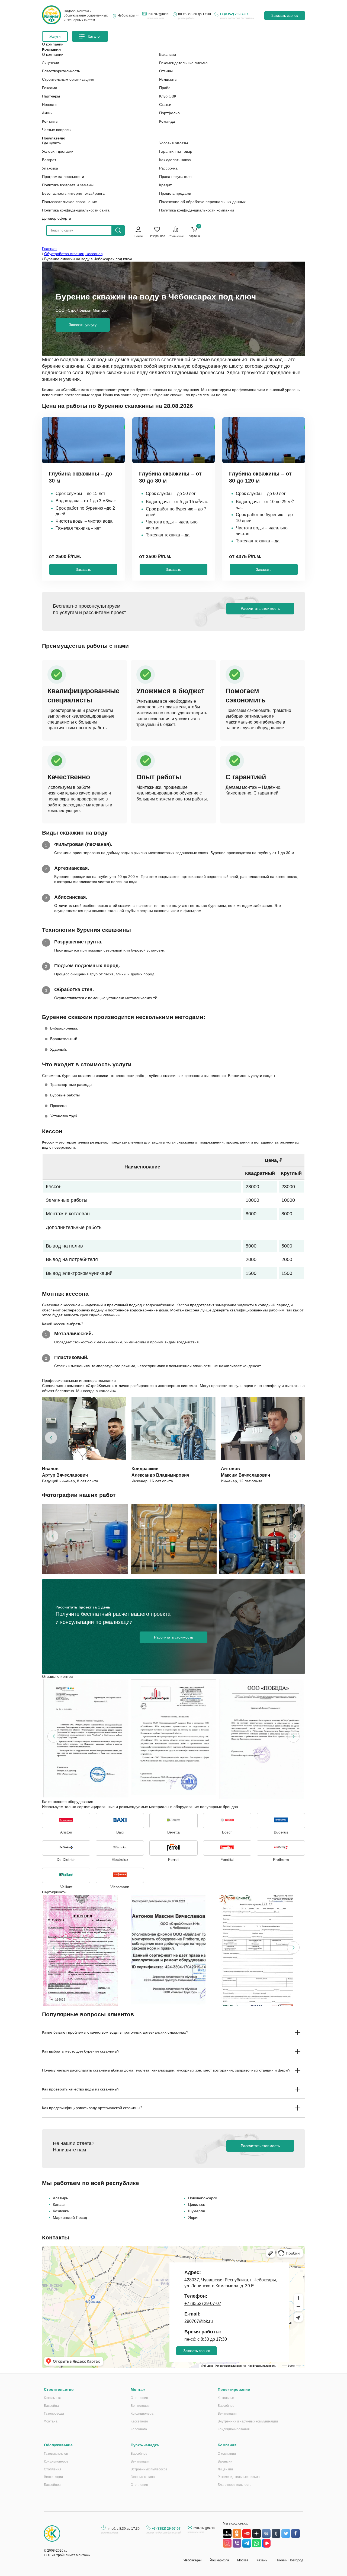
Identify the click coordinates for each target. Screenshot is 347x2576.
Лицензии (51, 63)
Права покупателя (175, 177)
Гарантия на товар (176, 151)
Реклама (50, 88)
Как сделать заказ (175, 160)
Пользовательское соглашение (70, 202)
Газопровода (54, 2414)
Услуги (55, 36)
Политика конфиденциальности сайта (76, 210)
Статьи (165, 105)
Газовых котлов (56, 2454)
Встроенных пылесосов (149, 2469)
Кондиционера (142, 2414)
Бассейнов (226, 2406)
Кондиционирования (234, 2429)
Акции (47, 113)
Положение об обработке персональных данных (202, 202)
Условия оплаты (173, 143)
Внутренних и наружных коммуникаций (248, 2421)
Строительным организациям (68, 79)
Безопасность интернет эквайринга (73, 193)
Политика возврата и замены (68, 185)
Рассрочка (168, 168)
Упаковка (50, 168)
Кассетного (139, 2421)
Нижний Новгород (289, 2560)
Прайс (165, 88)
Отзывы (166, 71)
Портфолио (169, 113)
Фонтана (51, 2421)
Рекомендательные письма (183, 63)
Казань (262, 2560)
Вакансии (168, 54)
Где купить (51, 143)
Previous (51, 1438)
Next (296, 1438)
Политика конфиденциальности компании (197, 210)
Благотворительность (61, 71)
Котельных (52, 2398)
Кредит (165, 185)
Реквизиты (168, 79)
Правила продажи (175, 193)
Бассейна (51, 2406)
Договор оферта (57, 218)
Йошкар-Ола (219, 2560)
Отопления (139, 2398)
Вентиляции (140, 2406)
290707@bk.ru (158, 14)
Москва (243, 2560)
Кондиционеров (56, 2461)
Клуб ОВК (168, 96)
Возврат (49, 160)
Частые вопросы (57, 130)
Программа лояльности (63, 177)
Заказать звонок (285, 16)
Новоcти (49, 105)
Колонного (139, 2429)
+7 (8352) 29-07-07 (234, 14)
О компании (53, 54)
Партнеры (51, 96)
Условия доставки (58, 151)
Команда (167, 121)
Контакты (50, 121)
